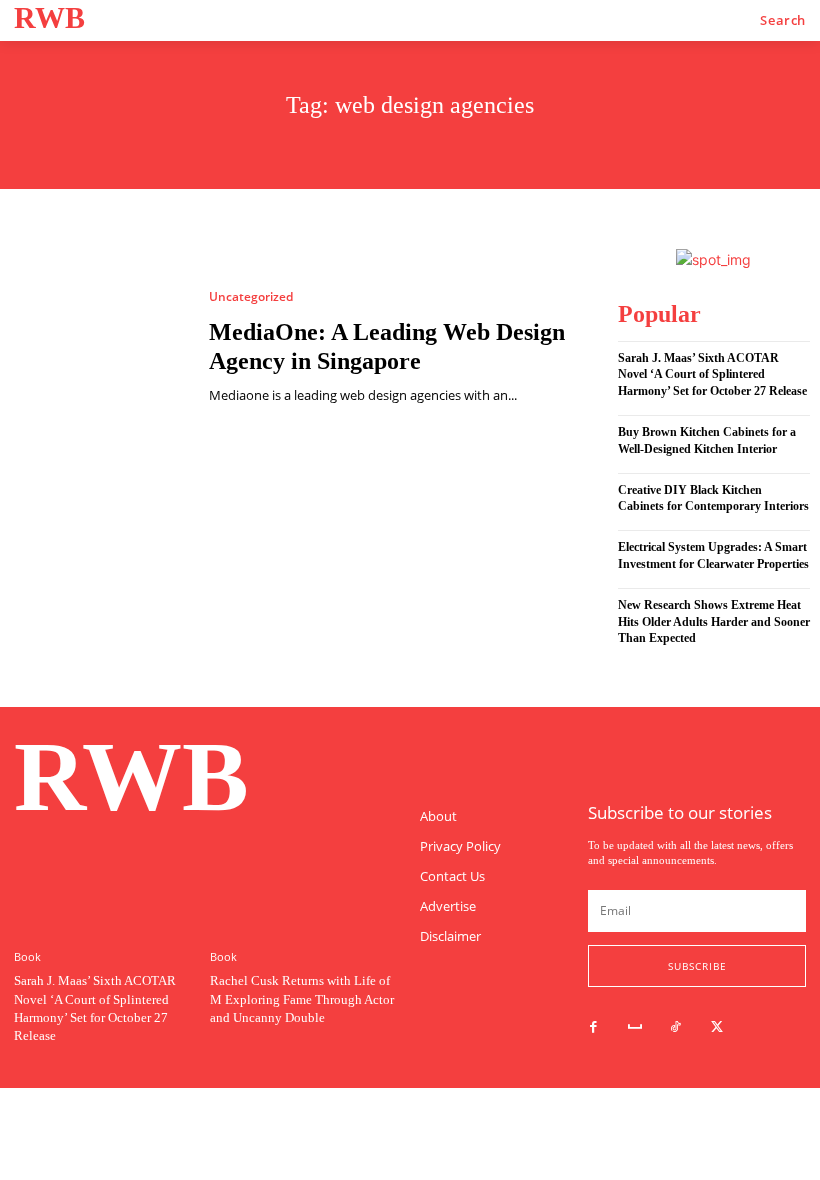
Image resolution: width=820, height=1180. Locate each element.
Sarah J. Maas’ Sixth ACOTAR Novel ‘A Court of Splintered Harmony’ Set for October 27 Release (712, 375)
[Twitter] (717, 1027)
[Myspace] (634, 1027)
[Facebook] (593, 1027)
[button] (783, 20)
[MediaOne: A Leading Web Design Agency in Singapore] (99, 347)
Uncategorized (251, 297)
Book (27, 956)
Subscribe (697, 966)
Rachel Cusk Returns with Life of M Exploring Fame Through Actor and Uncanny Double (302, 998)
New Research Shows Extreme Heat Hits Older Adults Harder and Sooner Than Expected (714, 622)
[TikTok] (675, 1027)
